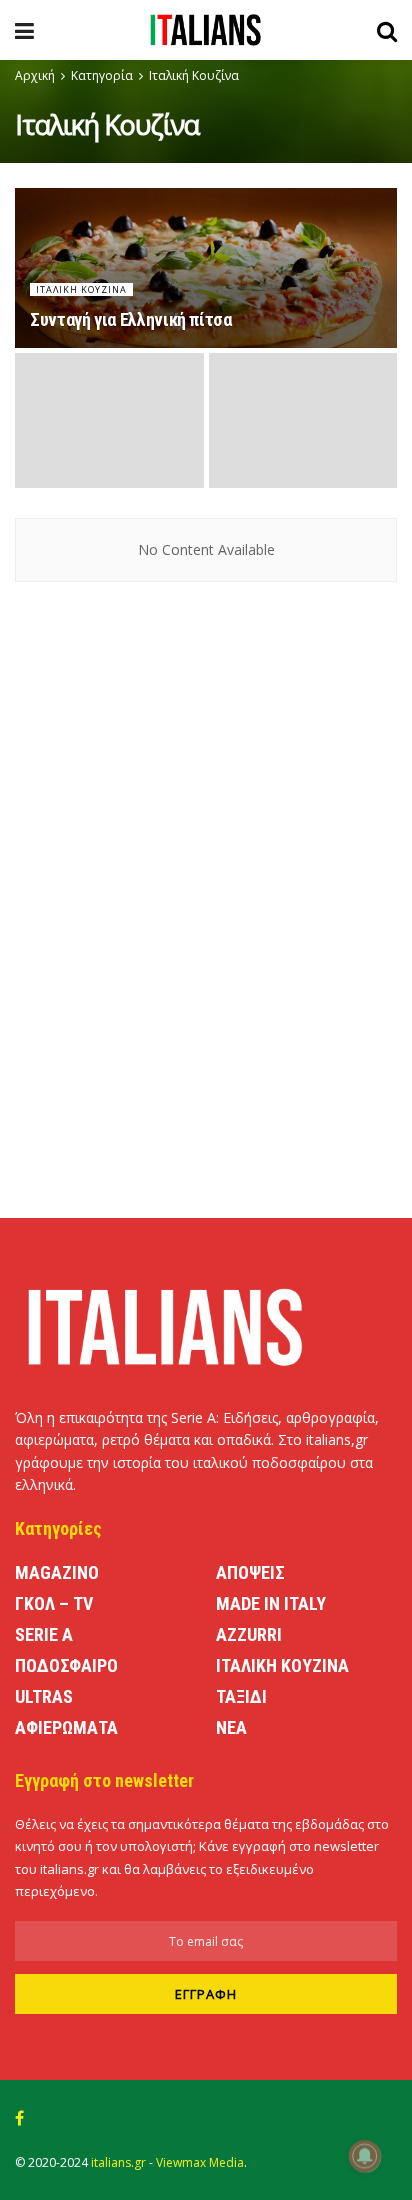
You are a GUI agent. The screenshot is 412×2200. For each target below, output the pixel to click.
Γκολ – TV (54, 1603)
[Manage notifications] (365, 2156)
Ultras (44, 1696)
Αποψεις (250, 1572)
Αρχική (35, 75)
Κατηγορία (102, 75)
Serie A (44, 1634)
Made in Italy (271, 1603)
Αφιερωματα (66, 1727)
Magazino (57, 1572)
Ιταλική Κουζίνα (194, 75)
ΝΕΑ (231, 1727)
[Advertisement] (206, 1027)
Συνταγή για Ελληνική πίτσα (131, 319)
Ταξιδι (241, 1696)
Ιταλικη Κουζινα (81, 289)
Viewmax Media (200, 2162)
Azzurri (249, 1634)
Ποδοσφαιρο (66, 1665)
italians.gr (118, 2162)
